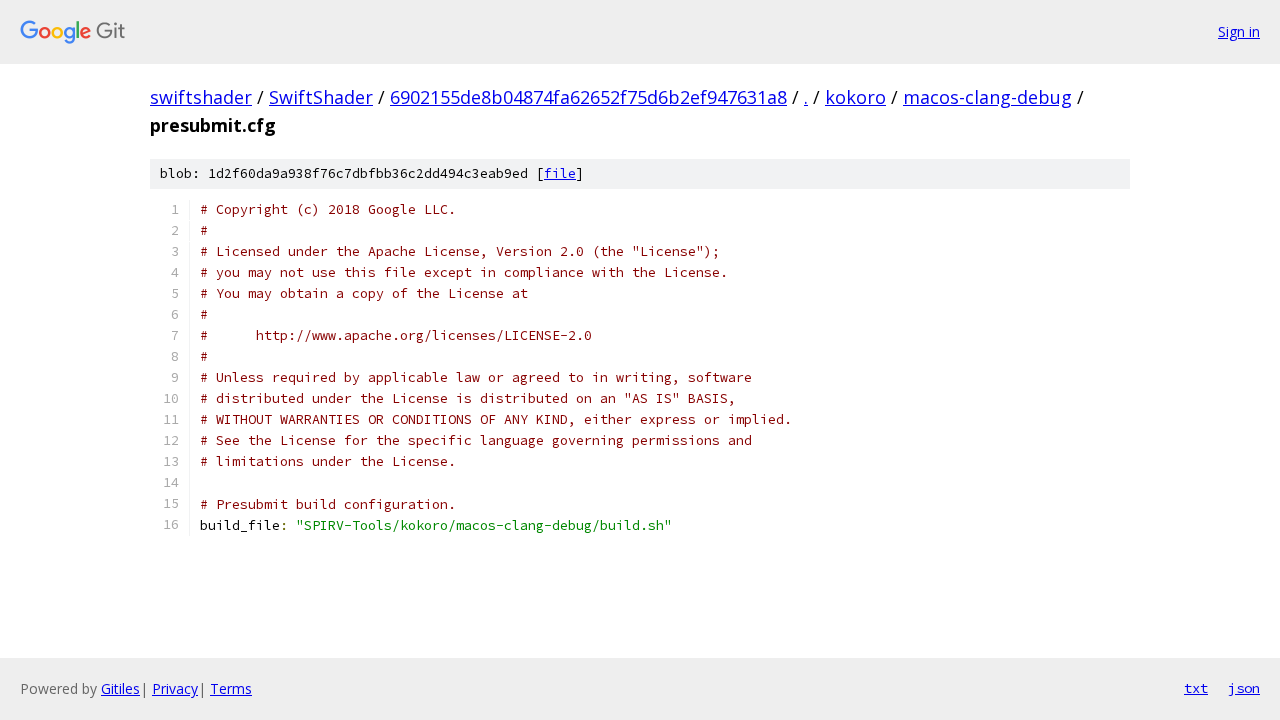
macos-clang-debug (987, 97)
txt (1196, 688)
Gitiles (120, 688)
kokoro (855, 97)
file (560, 173)
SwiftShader (321, 97)
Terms (231, 688)
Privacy (175, 688)
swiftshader (201, 97)
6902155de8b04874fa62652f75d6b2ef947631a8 (588, 97)
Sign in (1239, 31)
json (1244, 688)
